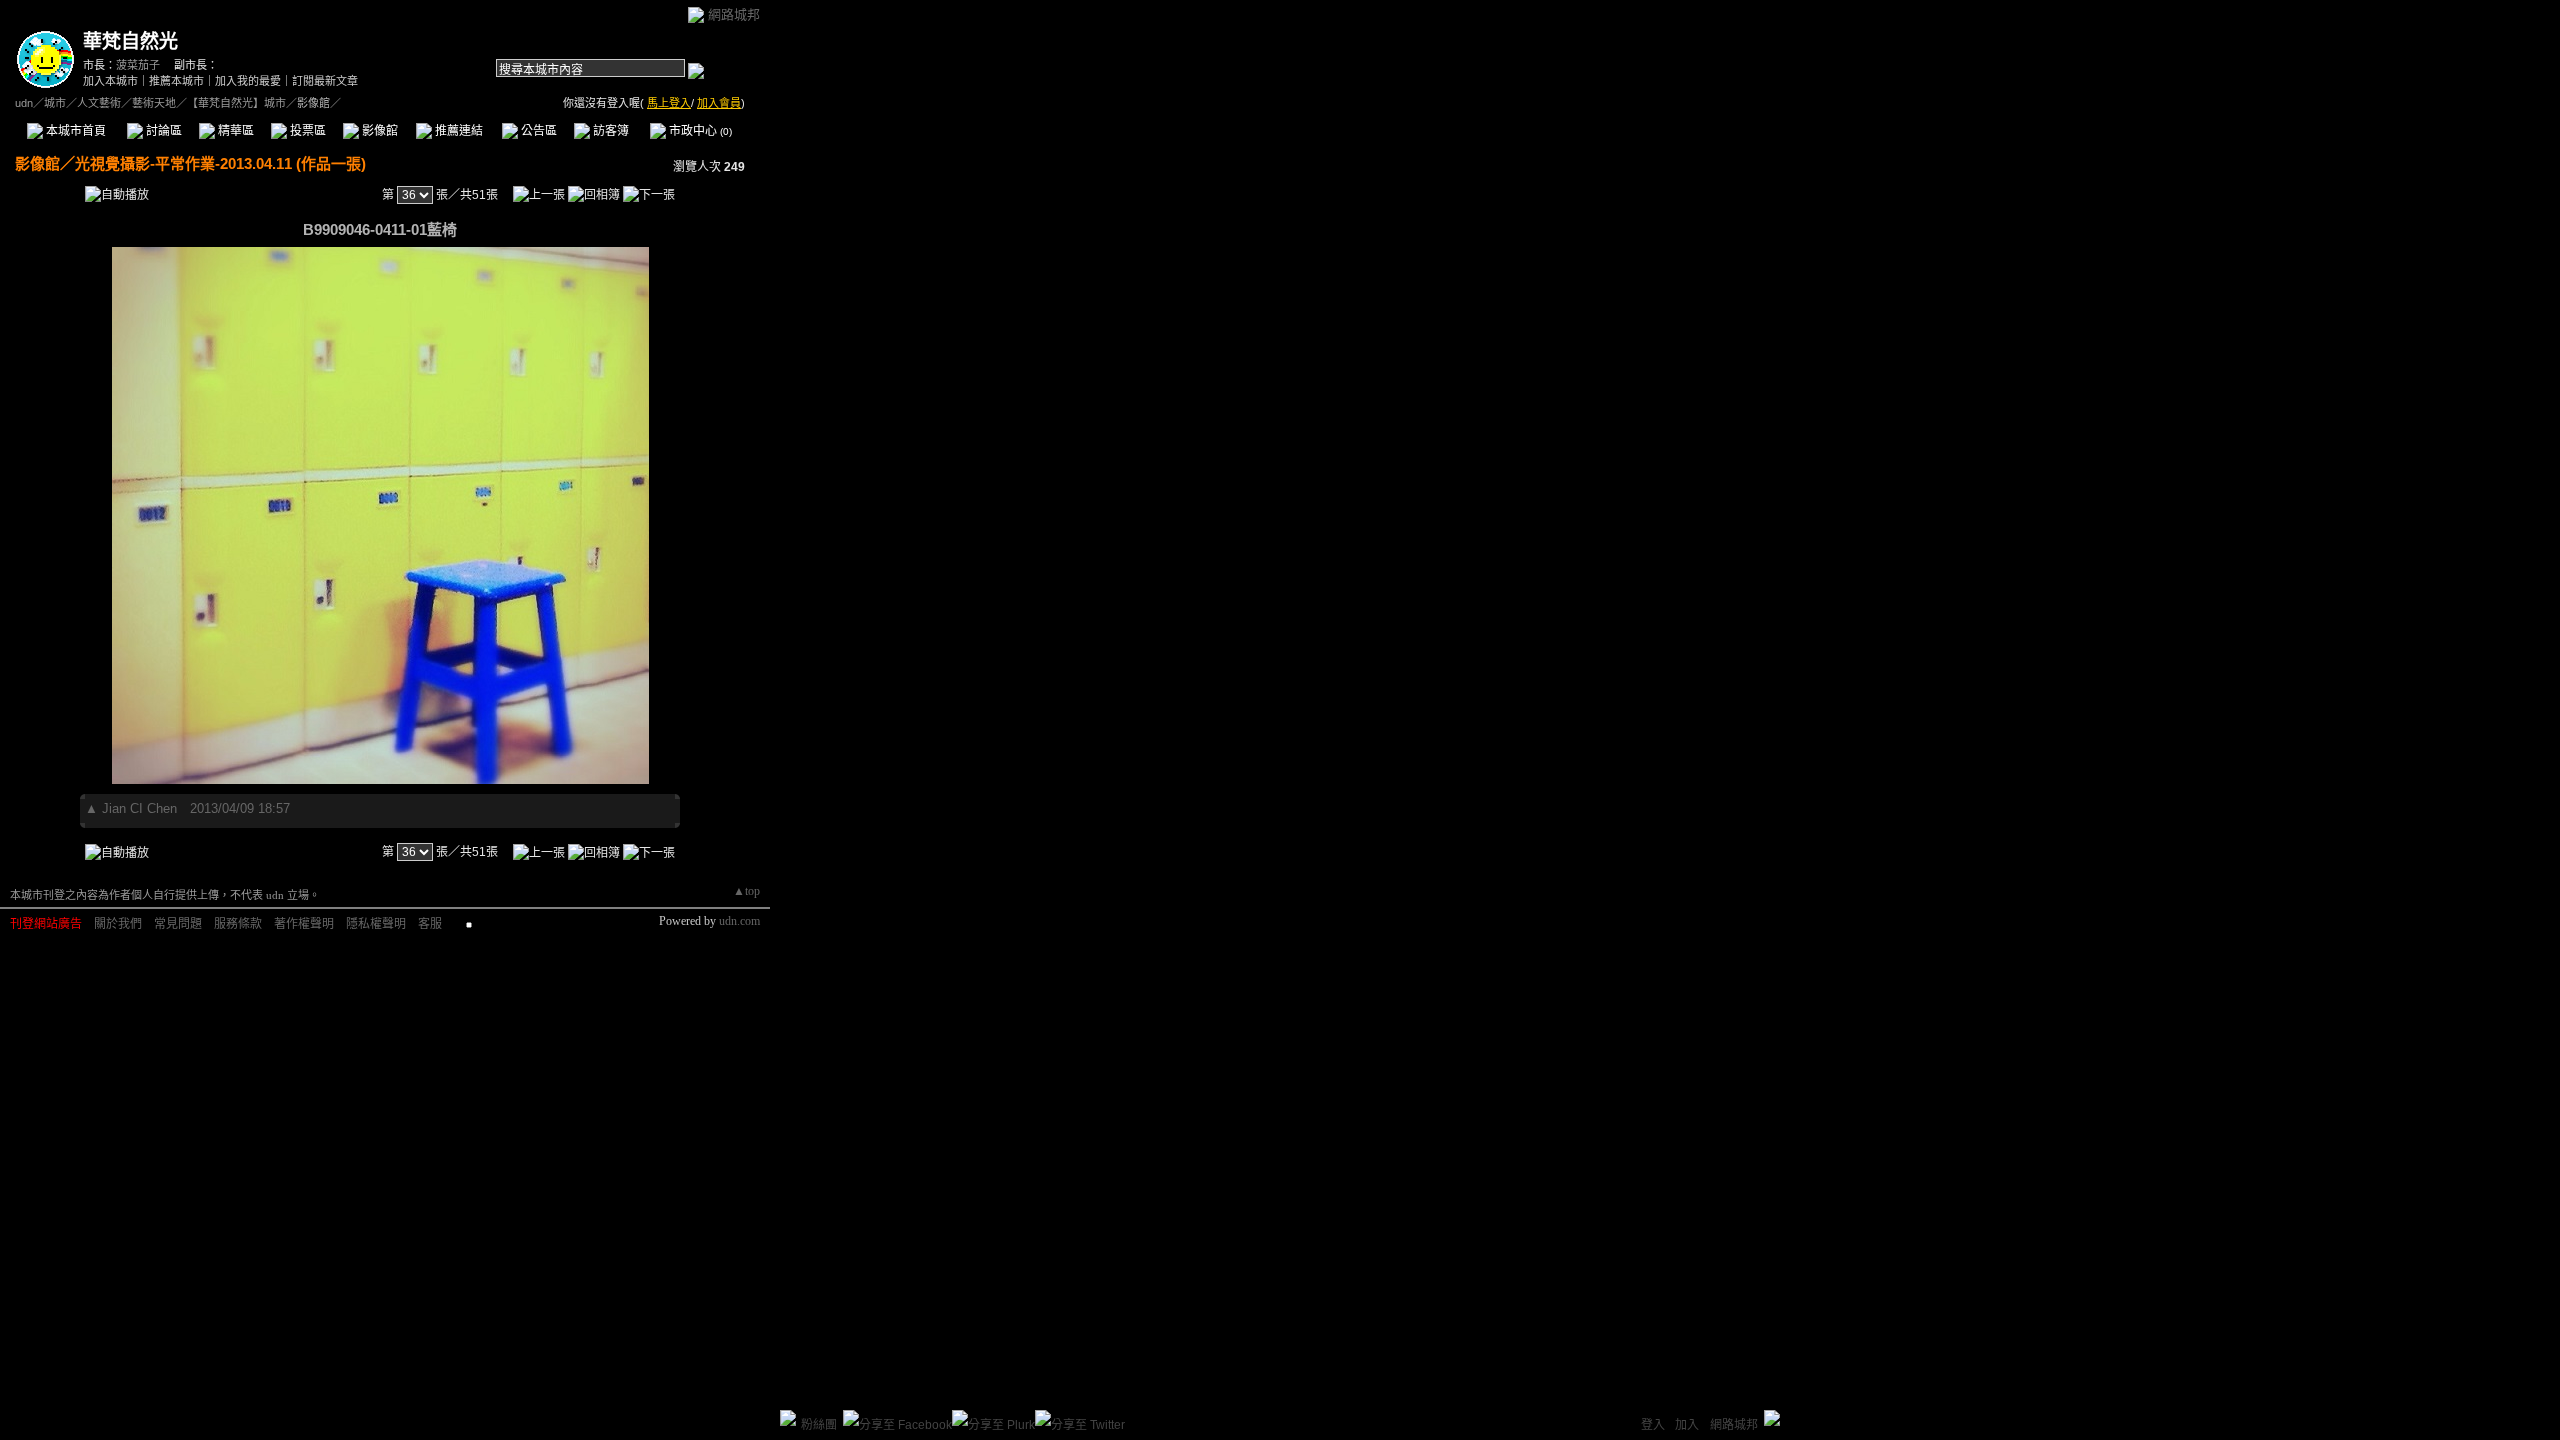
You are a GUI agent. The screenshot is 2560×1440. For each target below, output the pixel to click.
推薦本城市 (176, 81)
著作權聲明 (304, 924)
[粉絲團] (788, 1418)
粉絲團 (819, 1425)
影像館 (378, 131)
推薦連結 (457, 131)
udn (24, 103)
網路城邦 (734, 14)
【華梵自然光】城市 (236, 103)
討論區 (162, 131)
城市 (55, 103)
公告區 (537, 131)
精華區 (234, 131)
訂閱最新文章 (325, 81)
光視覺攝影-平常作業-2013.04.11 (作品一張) (220, 163)
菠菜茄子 (138, 65)
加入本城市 (110, 81)
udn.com (739, 921)
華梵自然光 (130, 41)
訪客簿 (609, 131)
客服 (430, 924)
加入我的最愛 (248, 81)
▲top (746, 891)
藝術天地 (154, 103)
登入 (1653, 1425)
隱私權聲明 (376, 924)
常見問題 (178, 924)
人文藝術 (99, 103)
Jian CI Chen (139, 808)
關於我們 (118, 924)
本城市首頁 (74, 131)
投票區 (306, 131)
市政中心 (699, 131)
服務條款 (238, 924)
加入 (1687, 1425)
